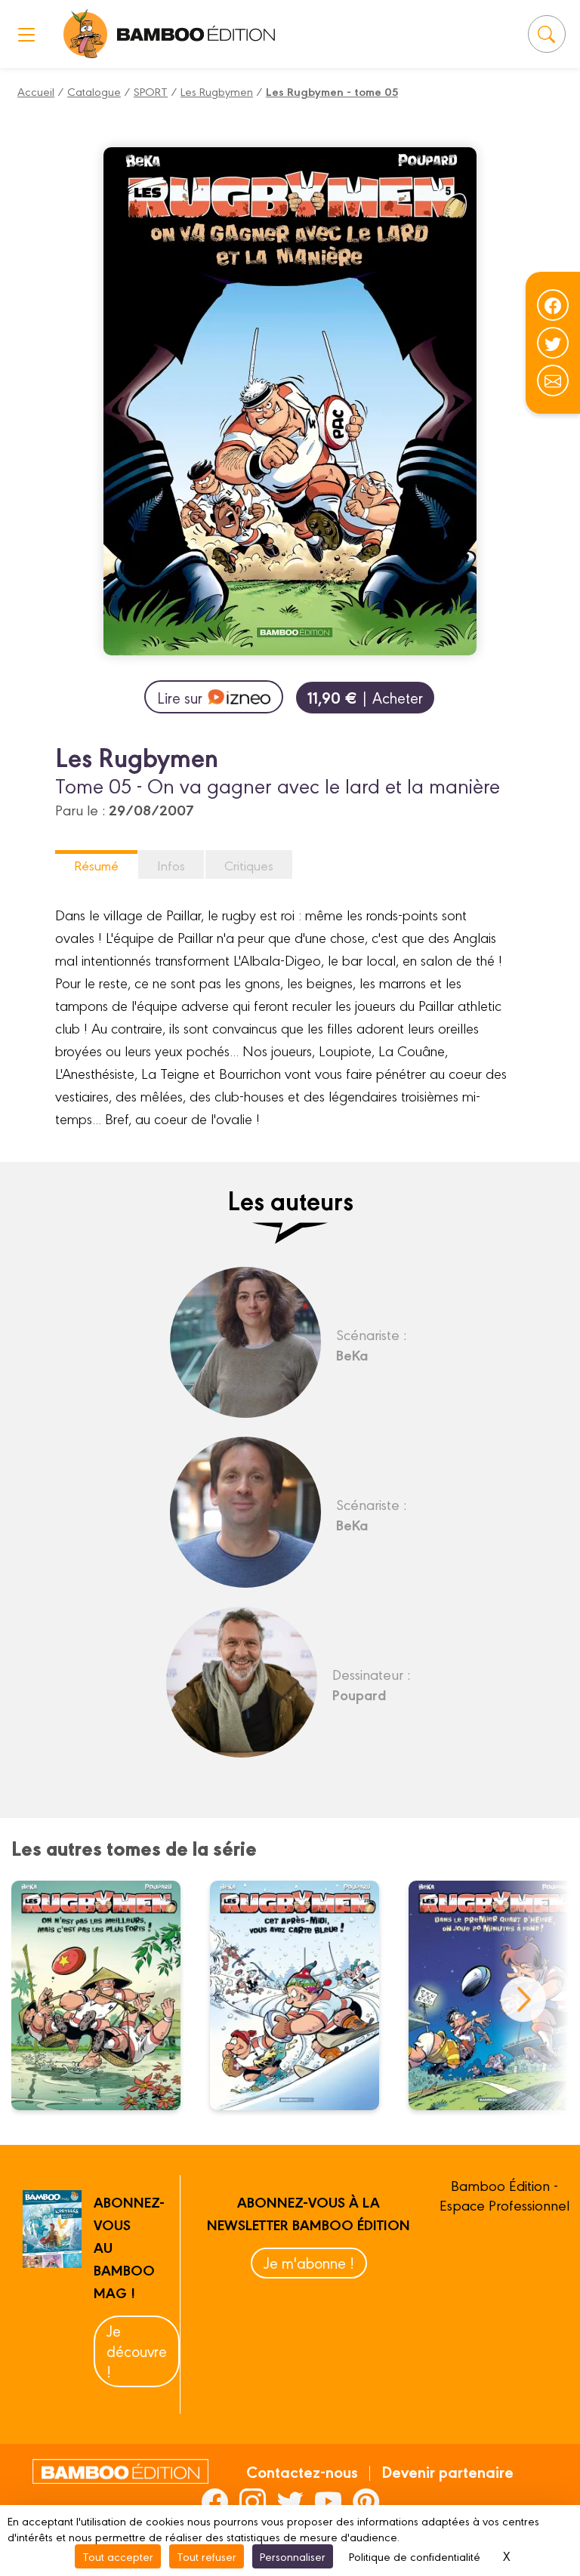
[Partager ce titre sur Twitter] (553, 343)
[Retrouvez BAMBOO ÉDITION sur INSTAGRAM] (253, 2501)
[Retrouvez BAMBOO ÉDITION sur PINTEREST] (366, 2501)
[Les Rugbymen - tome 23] (304, 1995)
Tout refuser (207, 2556)
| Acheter (365, 697)
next (523, 1999)
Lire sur (180, 697)
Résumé (96, 865)
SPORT (151, 91)
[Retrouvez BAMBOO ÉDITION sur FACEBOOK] (215, 2501)
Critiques (249, 865)
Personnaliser (293, 2556)
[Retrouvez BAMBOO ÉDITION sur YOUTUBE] (328, 2501)
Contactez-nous (302, 2471)
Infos (171, 865)
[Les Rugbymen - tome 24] (105, 1995)
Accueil (36, 91)
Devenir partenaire (447, 2471)
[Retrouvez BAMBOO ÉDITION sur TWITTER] (290, 2501)
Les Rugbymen (217, 91)
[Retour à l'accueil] (86, 34)
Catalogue (94, 91)
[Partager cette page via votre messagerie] (553, 381)
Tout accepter (118, 2556)
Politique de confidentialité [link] (415, 2556)
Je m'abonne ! (309, 2262)
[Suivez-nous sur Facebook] (553, 305)
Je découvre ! (137, 2351)
